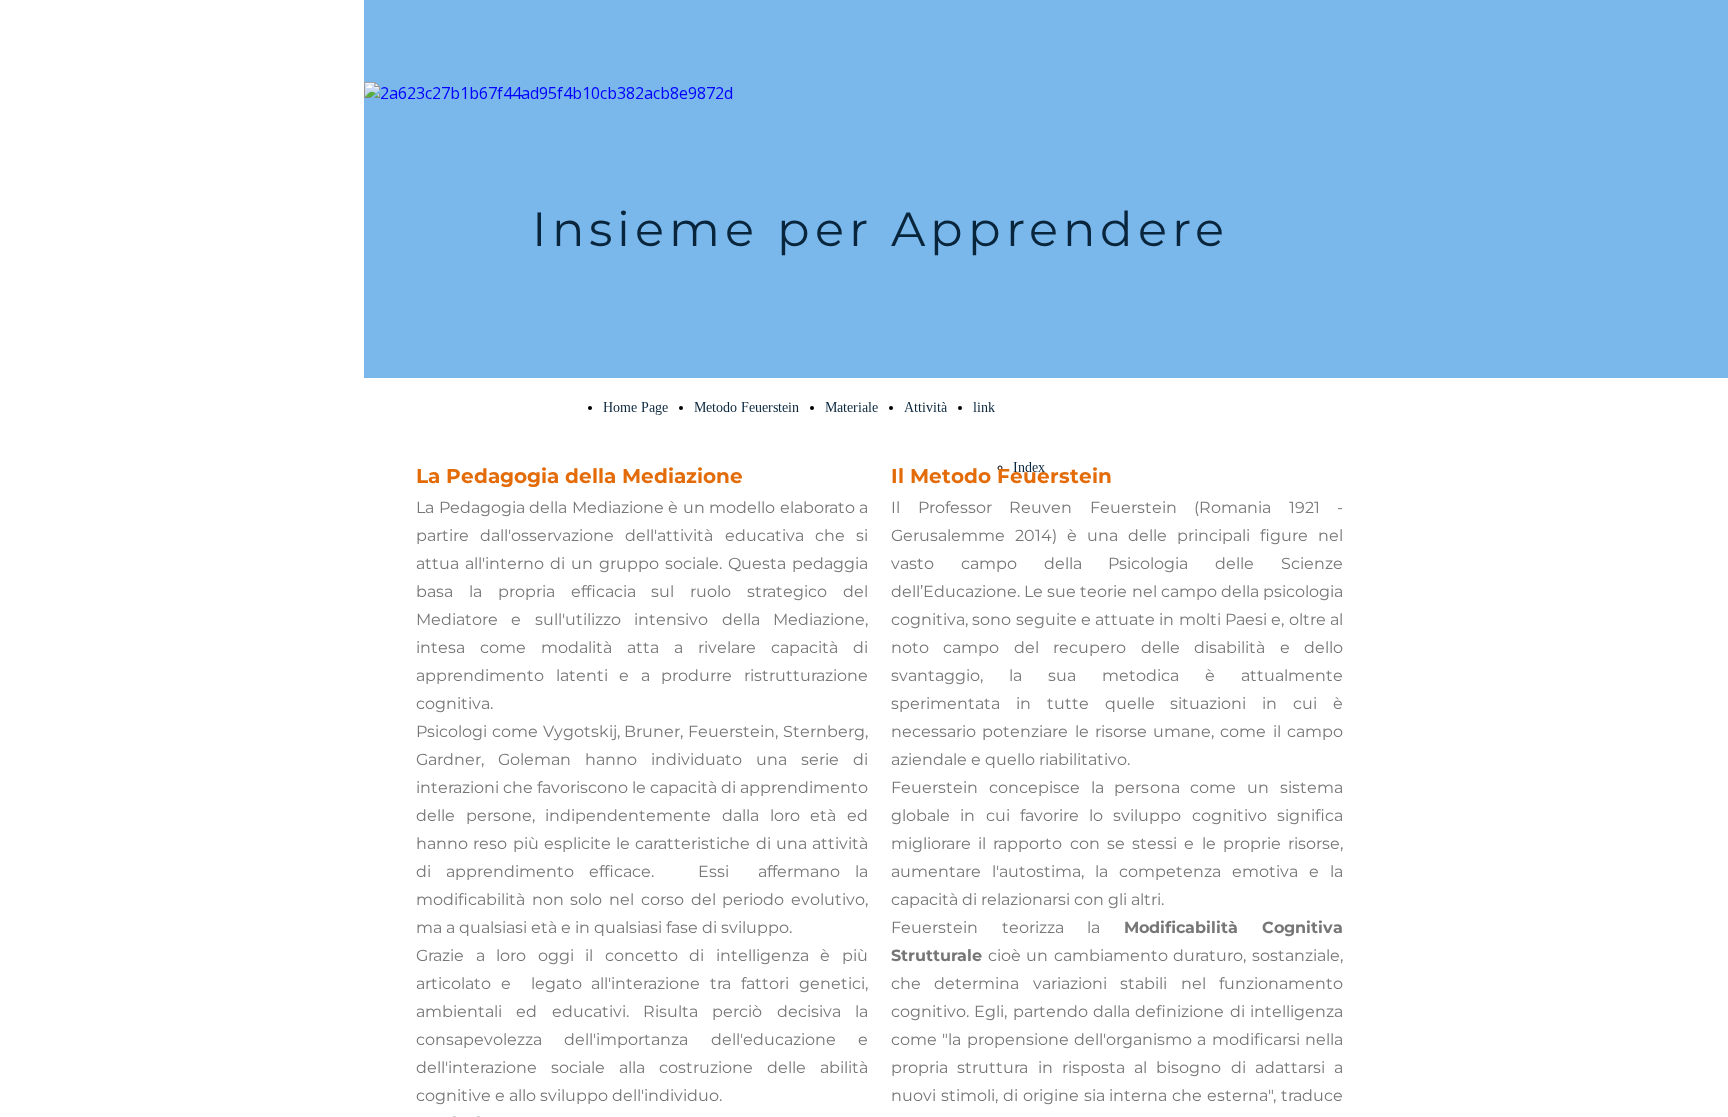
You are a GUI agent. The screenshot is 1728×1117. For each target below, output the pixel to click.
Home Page (635, 407)
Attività (925, 407)
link (984, 407)
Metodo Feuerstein (746, 407)
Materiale (851, 407)
